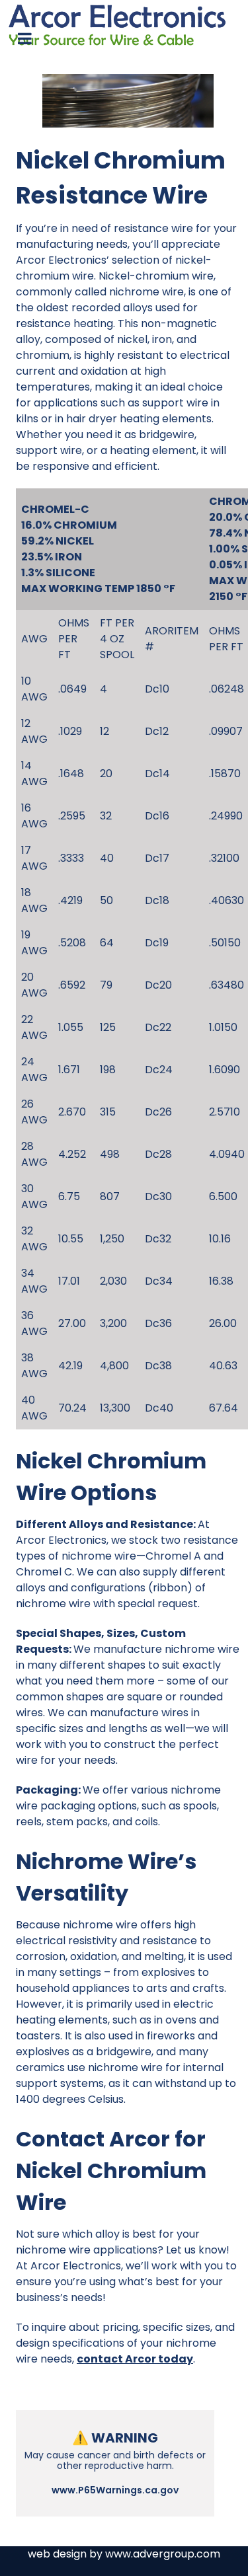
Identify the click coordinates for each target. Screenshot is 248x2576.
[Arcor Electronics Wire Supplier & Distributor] (124, 24)
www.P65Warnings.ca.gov (115, 2490)
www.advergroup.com (163, 2554)
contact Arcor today (135, 2359)
